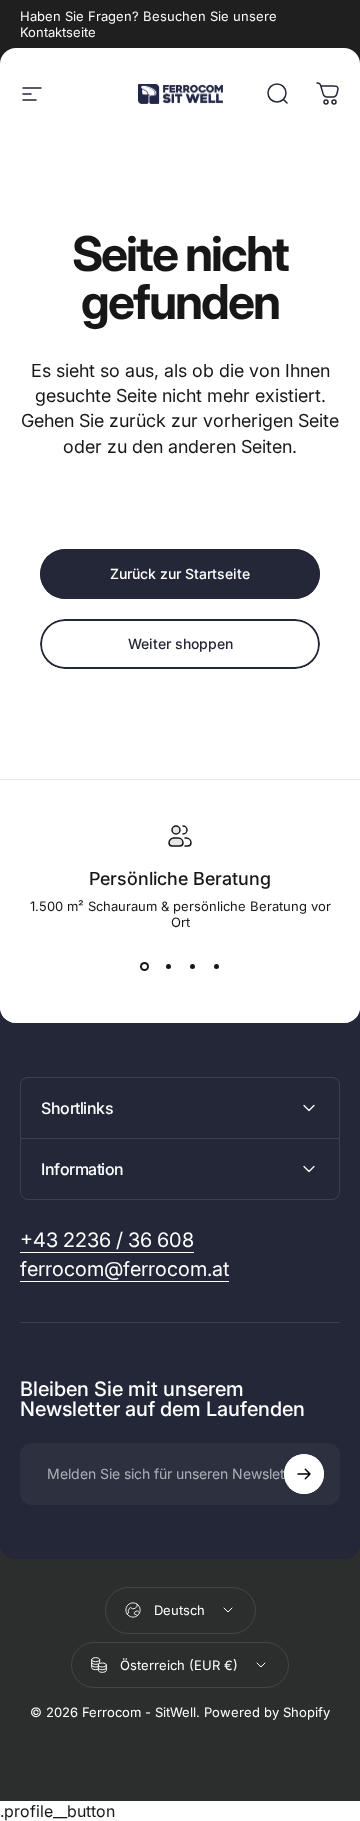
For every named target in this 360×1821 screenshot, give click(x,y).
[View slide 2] (168, 966)
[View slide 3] (192, 966)
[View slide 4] (216, 966)
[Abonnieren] (304, 1474)
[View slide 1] (144, 966)
